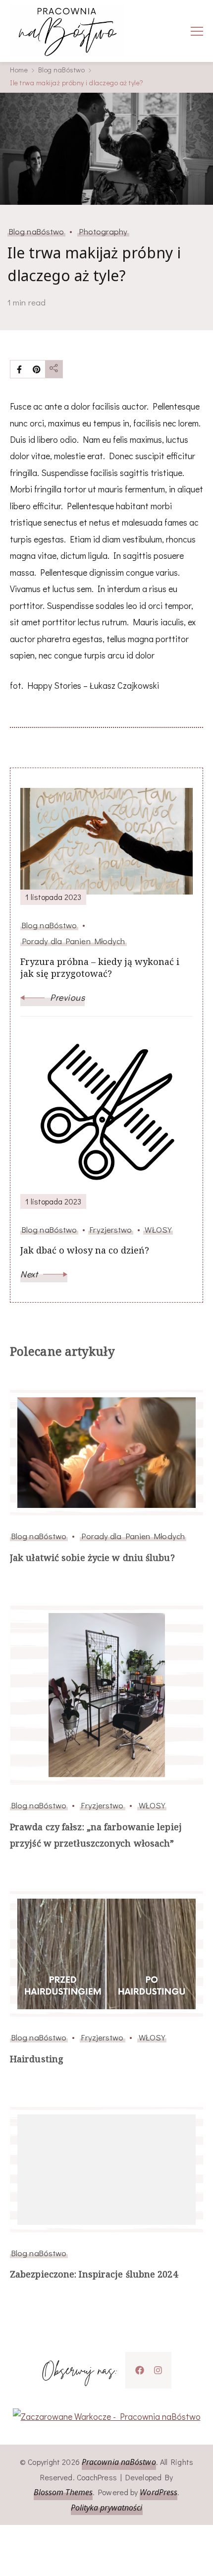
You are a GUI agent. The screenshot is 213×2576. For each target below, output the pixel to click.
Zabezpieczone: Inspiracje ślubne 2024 (94, 2274)
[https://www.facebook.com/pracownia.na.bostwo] (140, 2370)
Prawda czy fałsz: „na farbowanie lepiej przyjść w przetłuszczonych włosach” (96, 1835)
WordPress (159, 2492)
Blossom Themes (63, 2492)
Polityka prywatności (107, 2508)
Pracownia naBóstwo (119, 2462)
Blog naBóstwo (36, 231)
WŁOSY (152, 1805)
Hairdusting (37, 2059)
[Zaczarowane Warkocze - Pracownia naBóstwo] (107, 2416)
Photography (103, 231)
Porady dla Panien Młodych (133, 1536)
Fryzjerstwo (102, 1805)
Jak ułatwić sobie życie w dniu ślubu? (92, 1558)
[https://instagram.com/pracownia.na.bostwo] (158, 2370)
